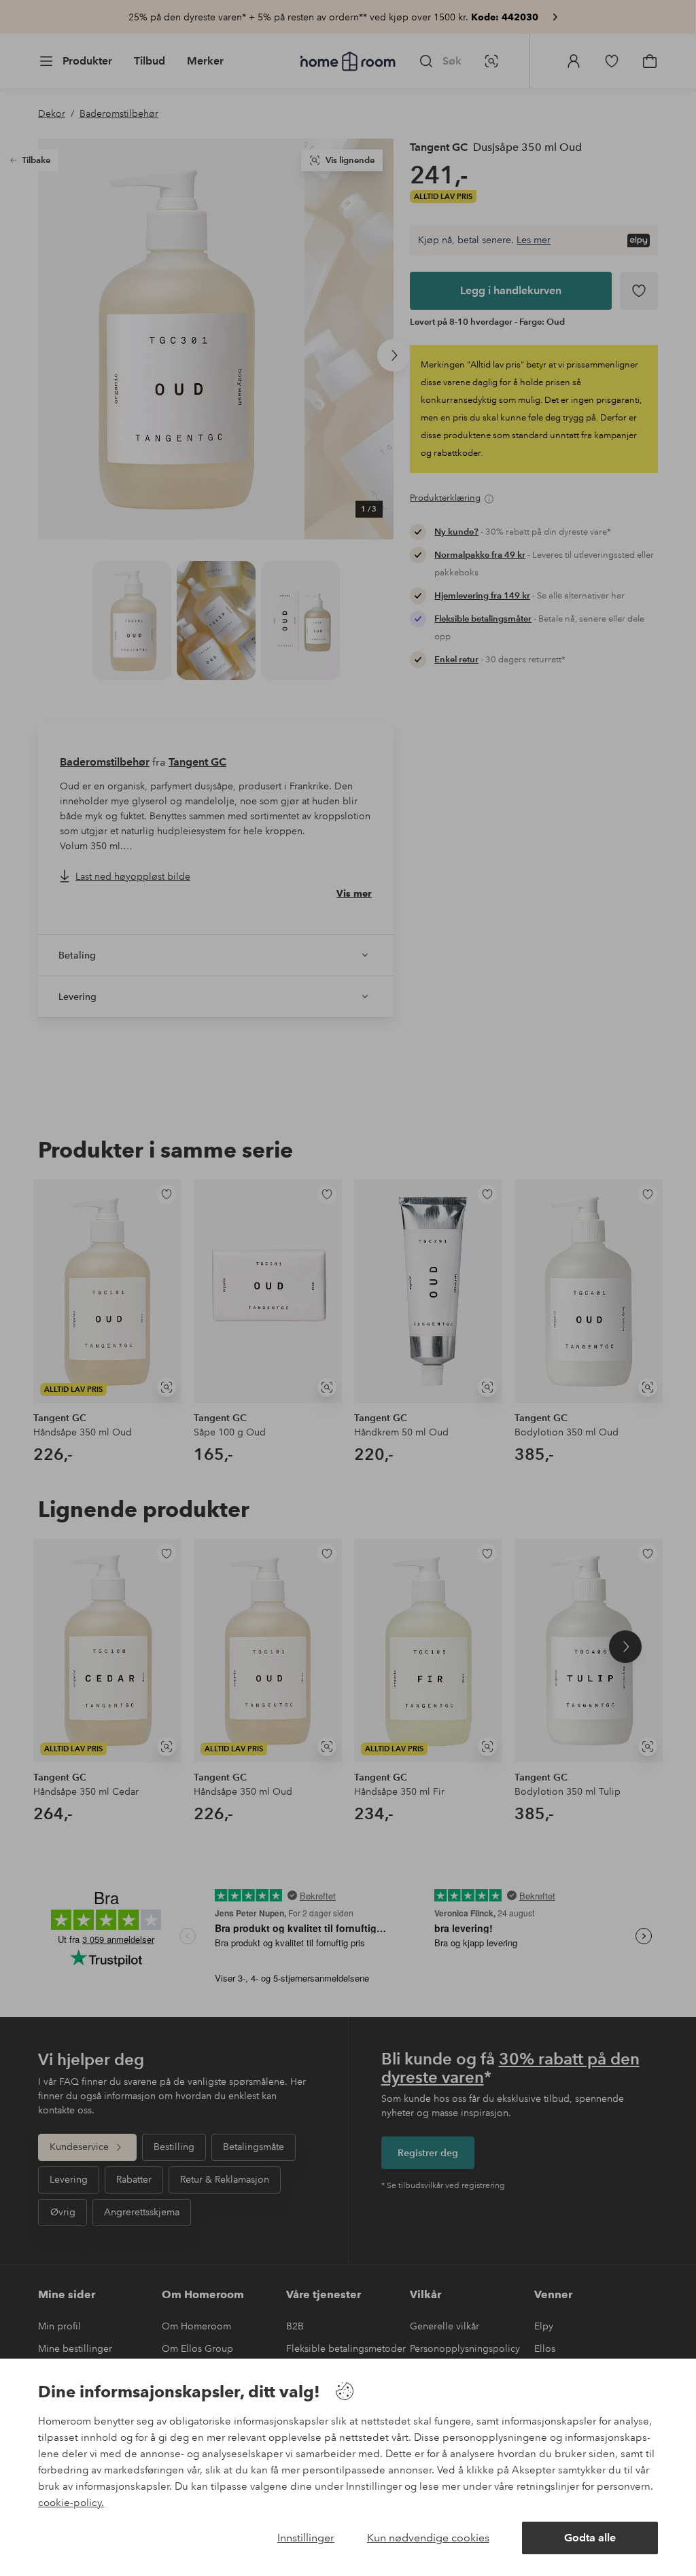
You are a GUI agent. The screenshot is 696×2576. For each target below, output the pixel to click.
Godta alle (590, 2538)
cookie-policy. (71, 2503)
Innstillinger (306, 2538)
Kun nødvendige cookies (428, 2538)
